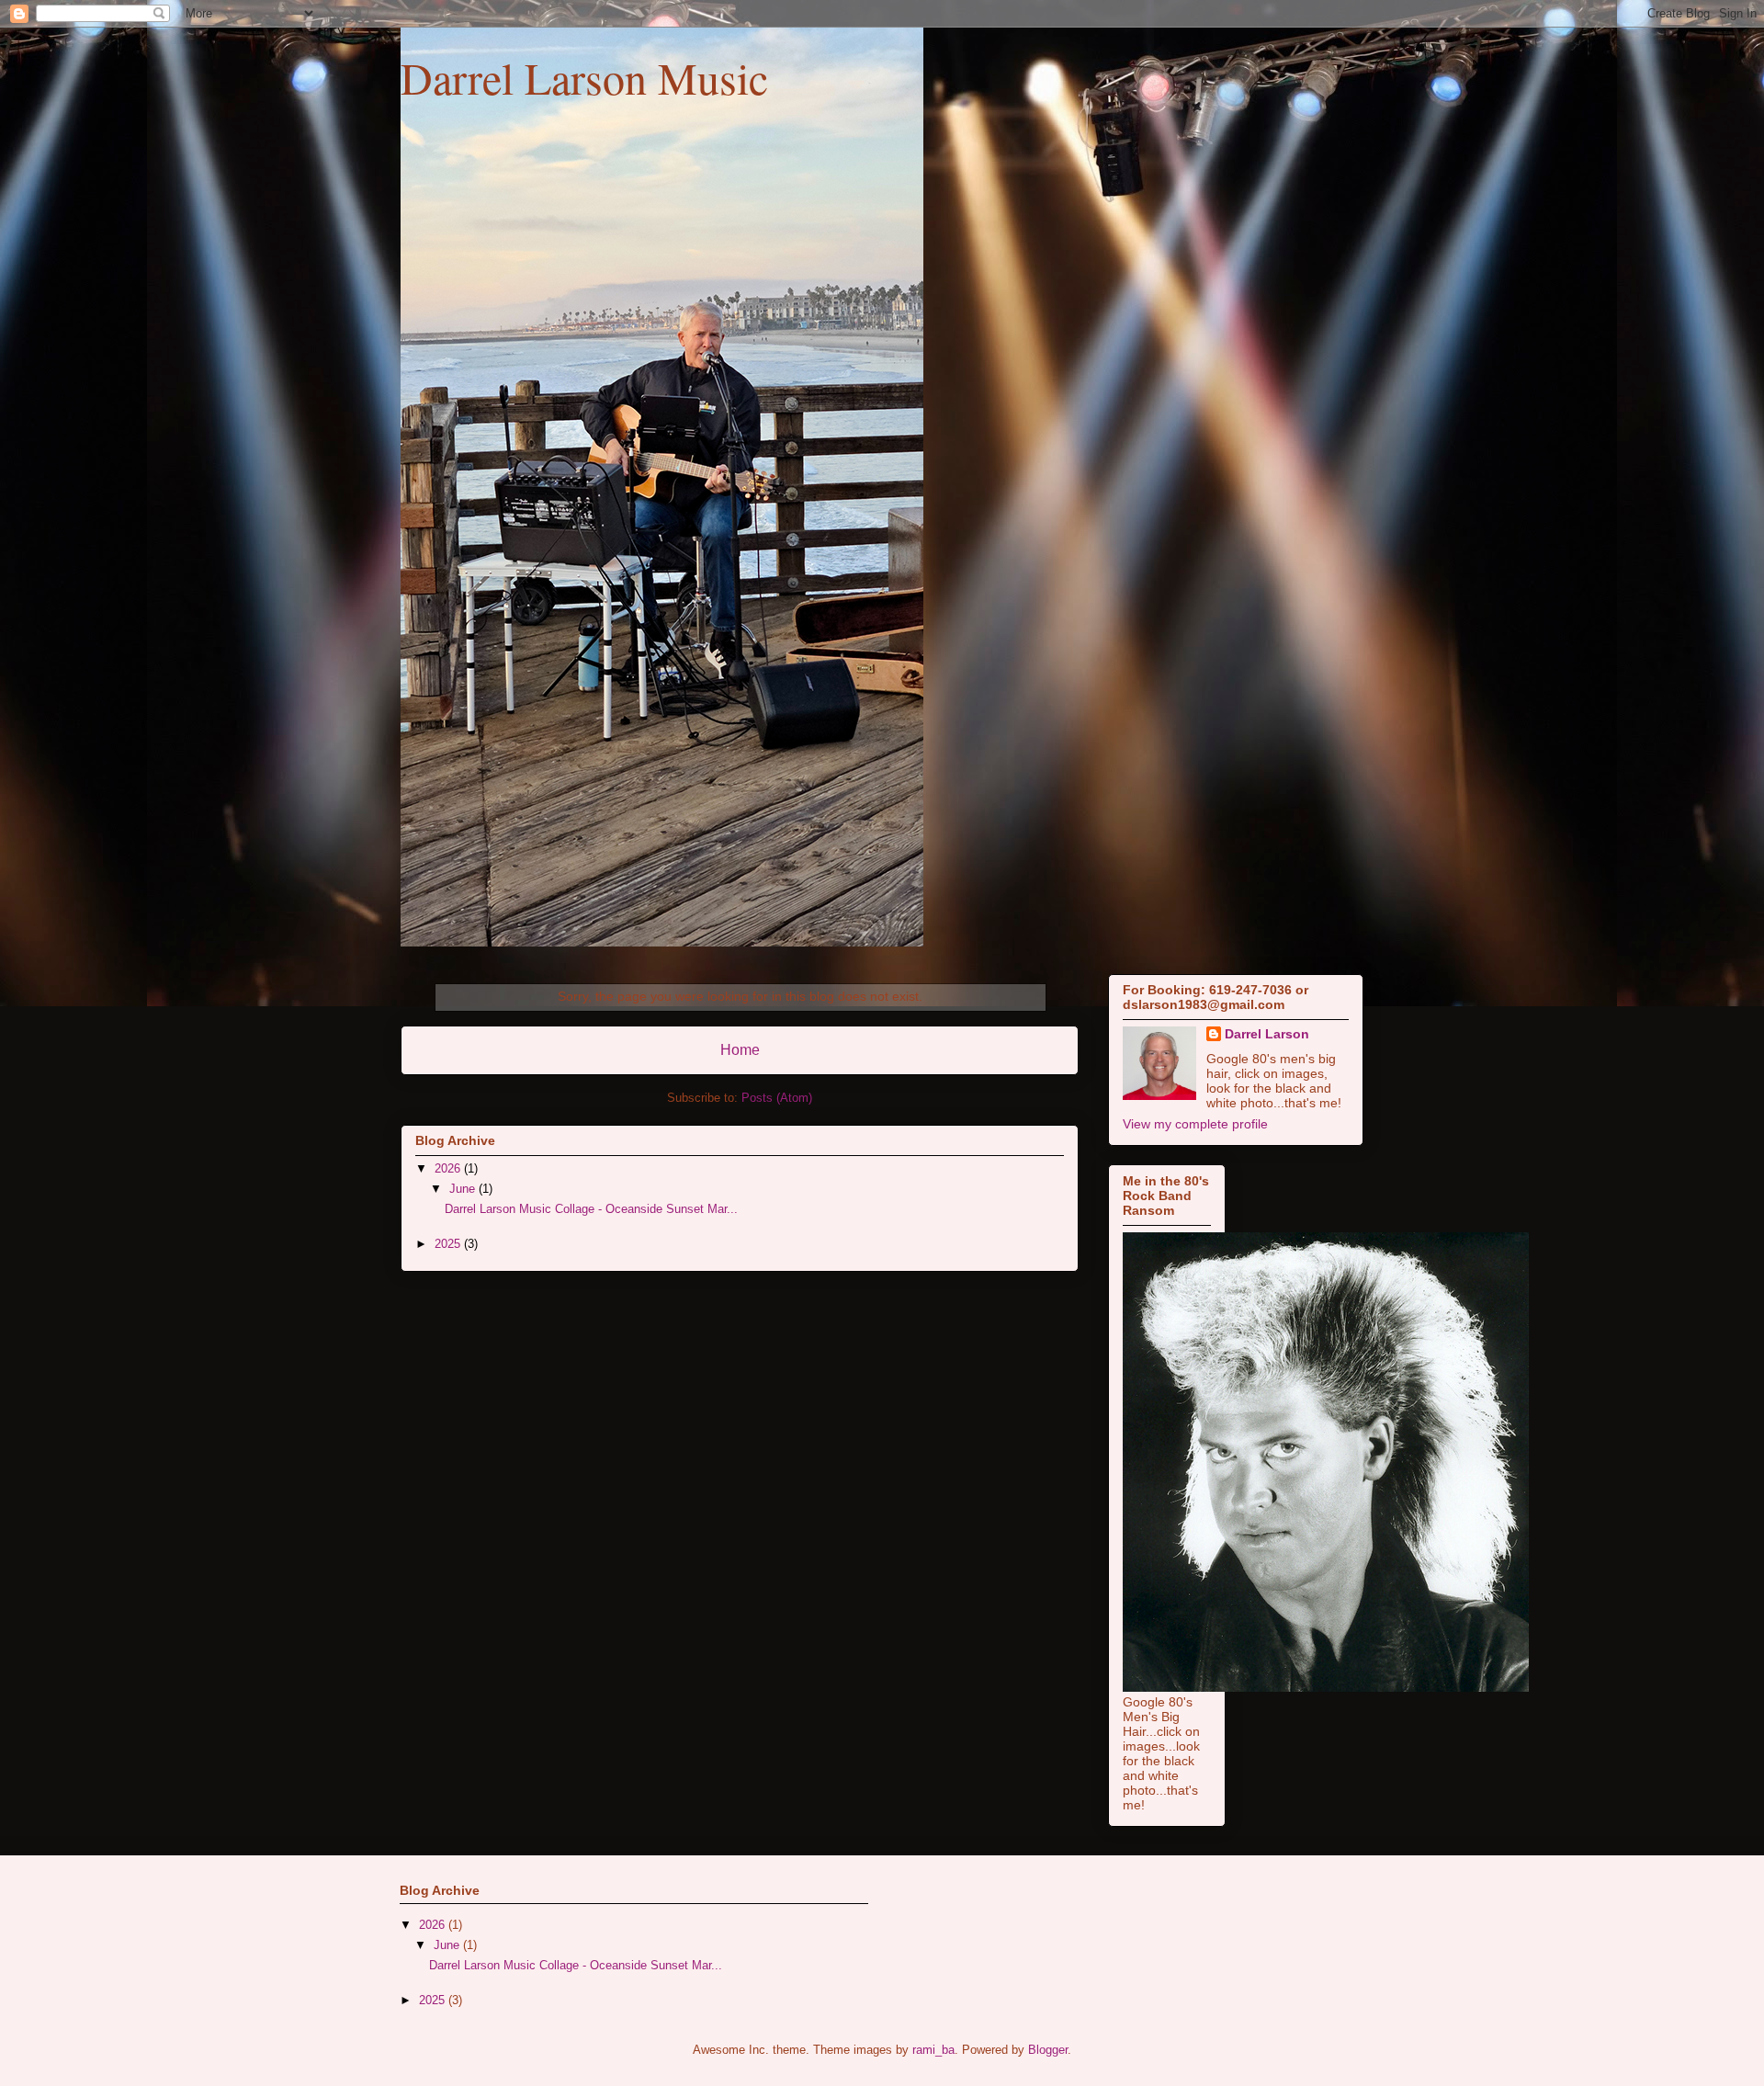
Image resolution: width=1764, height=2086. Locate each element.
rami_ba (933, 2050)
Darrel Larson (1267, 1034)
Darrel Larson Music (584, 77)
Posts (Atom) (777, 1098)
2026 (449, 1168)
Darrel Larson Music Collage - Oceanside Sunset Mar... (591, 1209)
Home (740, 1050)
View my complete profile (1195, 1124)
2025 (449, 1244)
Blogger (1048, 2050)
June (464, 1189)
